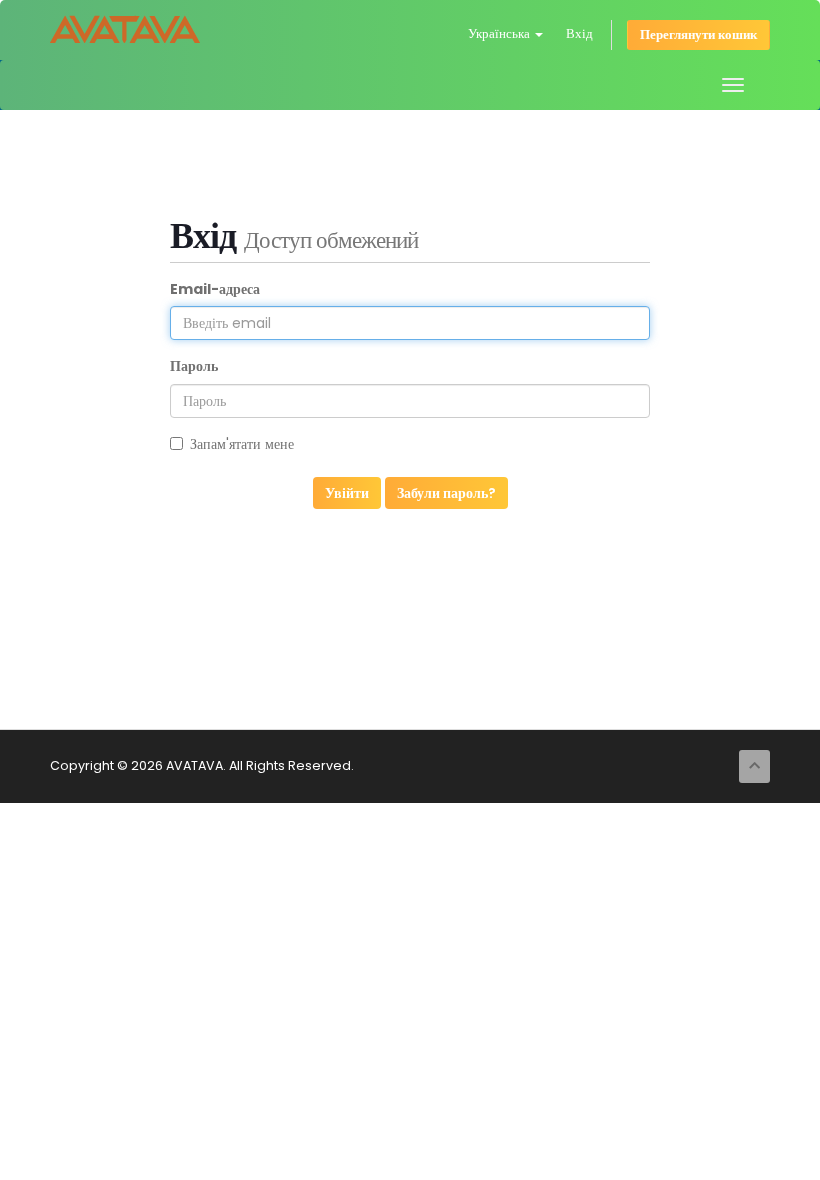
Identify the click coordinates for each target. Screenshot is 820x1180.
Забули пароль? (446, 493)
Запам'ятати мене (242, 444)
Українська (500, 33)
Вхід (579, 33)
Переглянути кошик (698, 34)
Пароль (194, 366)
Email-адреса (215, 289)
